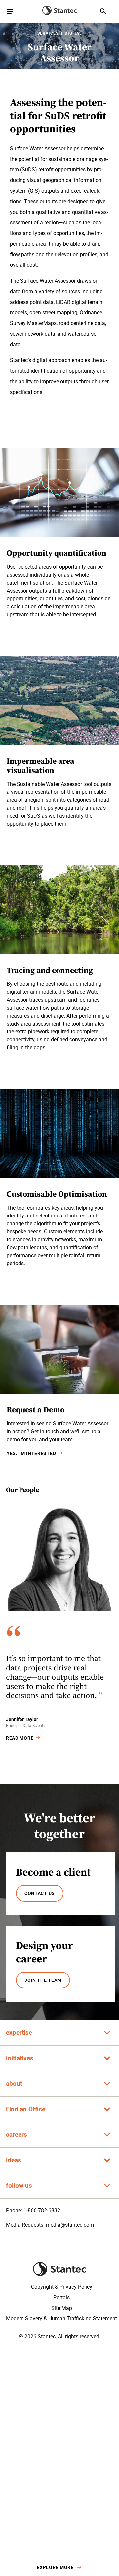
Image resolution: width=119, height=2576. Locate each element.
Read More (20, 1738)
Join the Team (43, 1980)
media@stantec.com (70, 2225)
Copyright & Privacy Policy (62, 2287)
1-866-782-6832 (42, 2210)
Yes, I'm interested (31, 1453)
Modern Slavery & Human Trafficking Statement (61, 2319)
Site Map (62, 2308)
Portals (61, 2297)
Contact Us (40, 1893)
